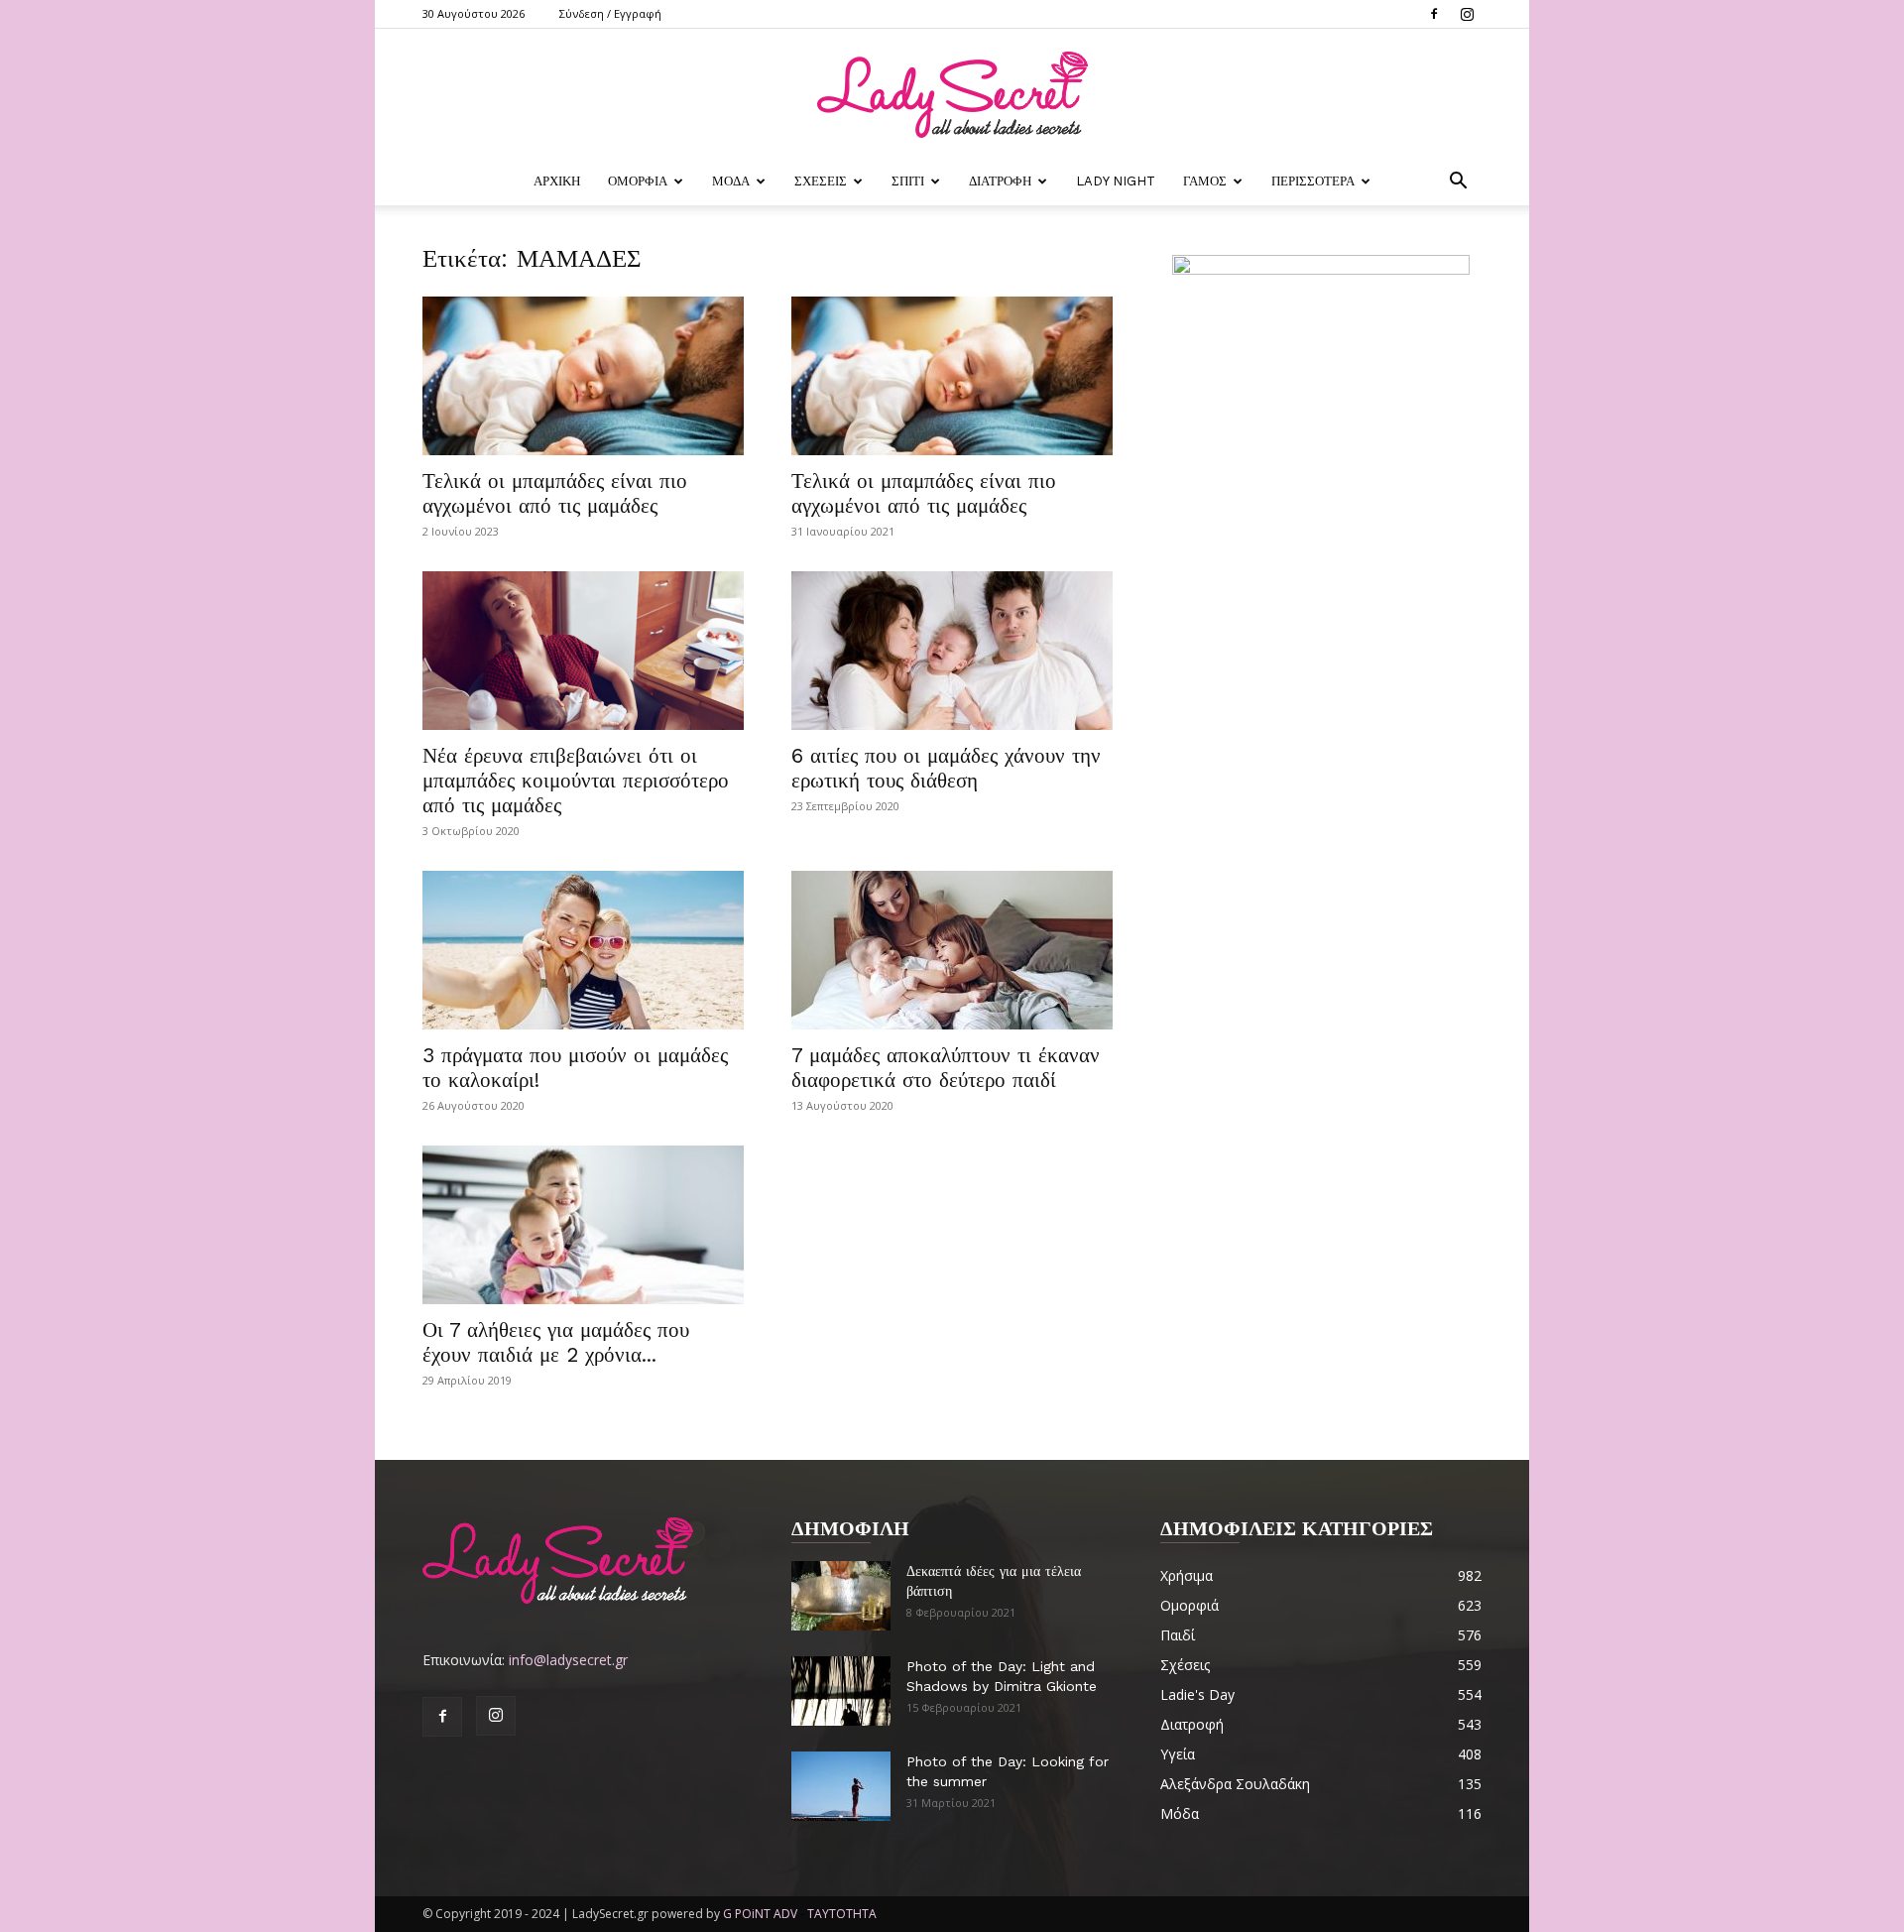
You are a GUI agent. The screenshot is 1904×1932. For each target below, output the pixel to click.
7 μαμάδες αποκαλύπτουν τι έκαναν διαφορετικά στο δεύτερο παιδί (946, 1067)
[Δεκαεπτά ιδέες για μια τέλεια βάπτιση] (841, 1596)
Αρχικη (557, 181)
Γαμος (1205, 181)
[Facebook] (1434, 14)
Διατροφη (1000, 181)
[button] (1458, 183)
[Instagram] (1467, 14)
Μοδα (731, 181)
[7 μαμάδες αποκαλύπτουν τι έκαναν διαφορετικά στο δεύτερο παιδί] (952, 950)
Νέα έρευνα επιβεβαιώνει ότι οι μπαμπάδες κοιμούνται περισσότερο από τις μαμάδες (576, 780)
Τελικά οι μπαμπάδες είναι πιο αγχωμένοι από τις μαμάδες (555, 493)
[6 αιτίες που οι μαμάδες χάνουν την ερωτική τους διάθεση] (952, 651)
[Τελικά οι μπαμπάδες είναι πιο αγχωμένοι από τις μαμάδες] (583, 376)
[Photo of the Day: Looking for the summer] (841, 1786)
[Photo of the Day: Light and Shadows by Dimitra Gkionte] (841, 1691)
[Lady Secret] (952, 95)
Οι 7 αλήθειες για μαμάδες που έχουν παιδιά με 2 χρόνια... (556, 1342)
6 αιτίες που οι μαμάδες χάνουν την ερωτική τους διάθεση (946, 768)
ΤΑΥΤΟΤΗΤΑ (842, 1914)
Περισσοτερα (1313, 181)
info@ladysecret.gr (568, 1660)
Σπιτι (908, 181)
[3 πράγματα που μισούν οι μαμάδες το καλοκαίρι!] (583, 950)
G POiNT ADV (760, 1914)
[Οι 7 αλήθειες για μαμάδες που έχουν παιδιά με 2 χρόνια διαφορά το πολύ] (583, 1225)
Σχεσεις (821, 181)
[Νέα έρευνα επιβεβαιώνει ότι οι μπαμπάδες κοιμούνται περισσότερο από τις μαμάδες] (583, 651)
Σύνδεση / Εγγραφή (610, 13)
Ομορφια (638, 181)
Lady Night (1116, 181)
